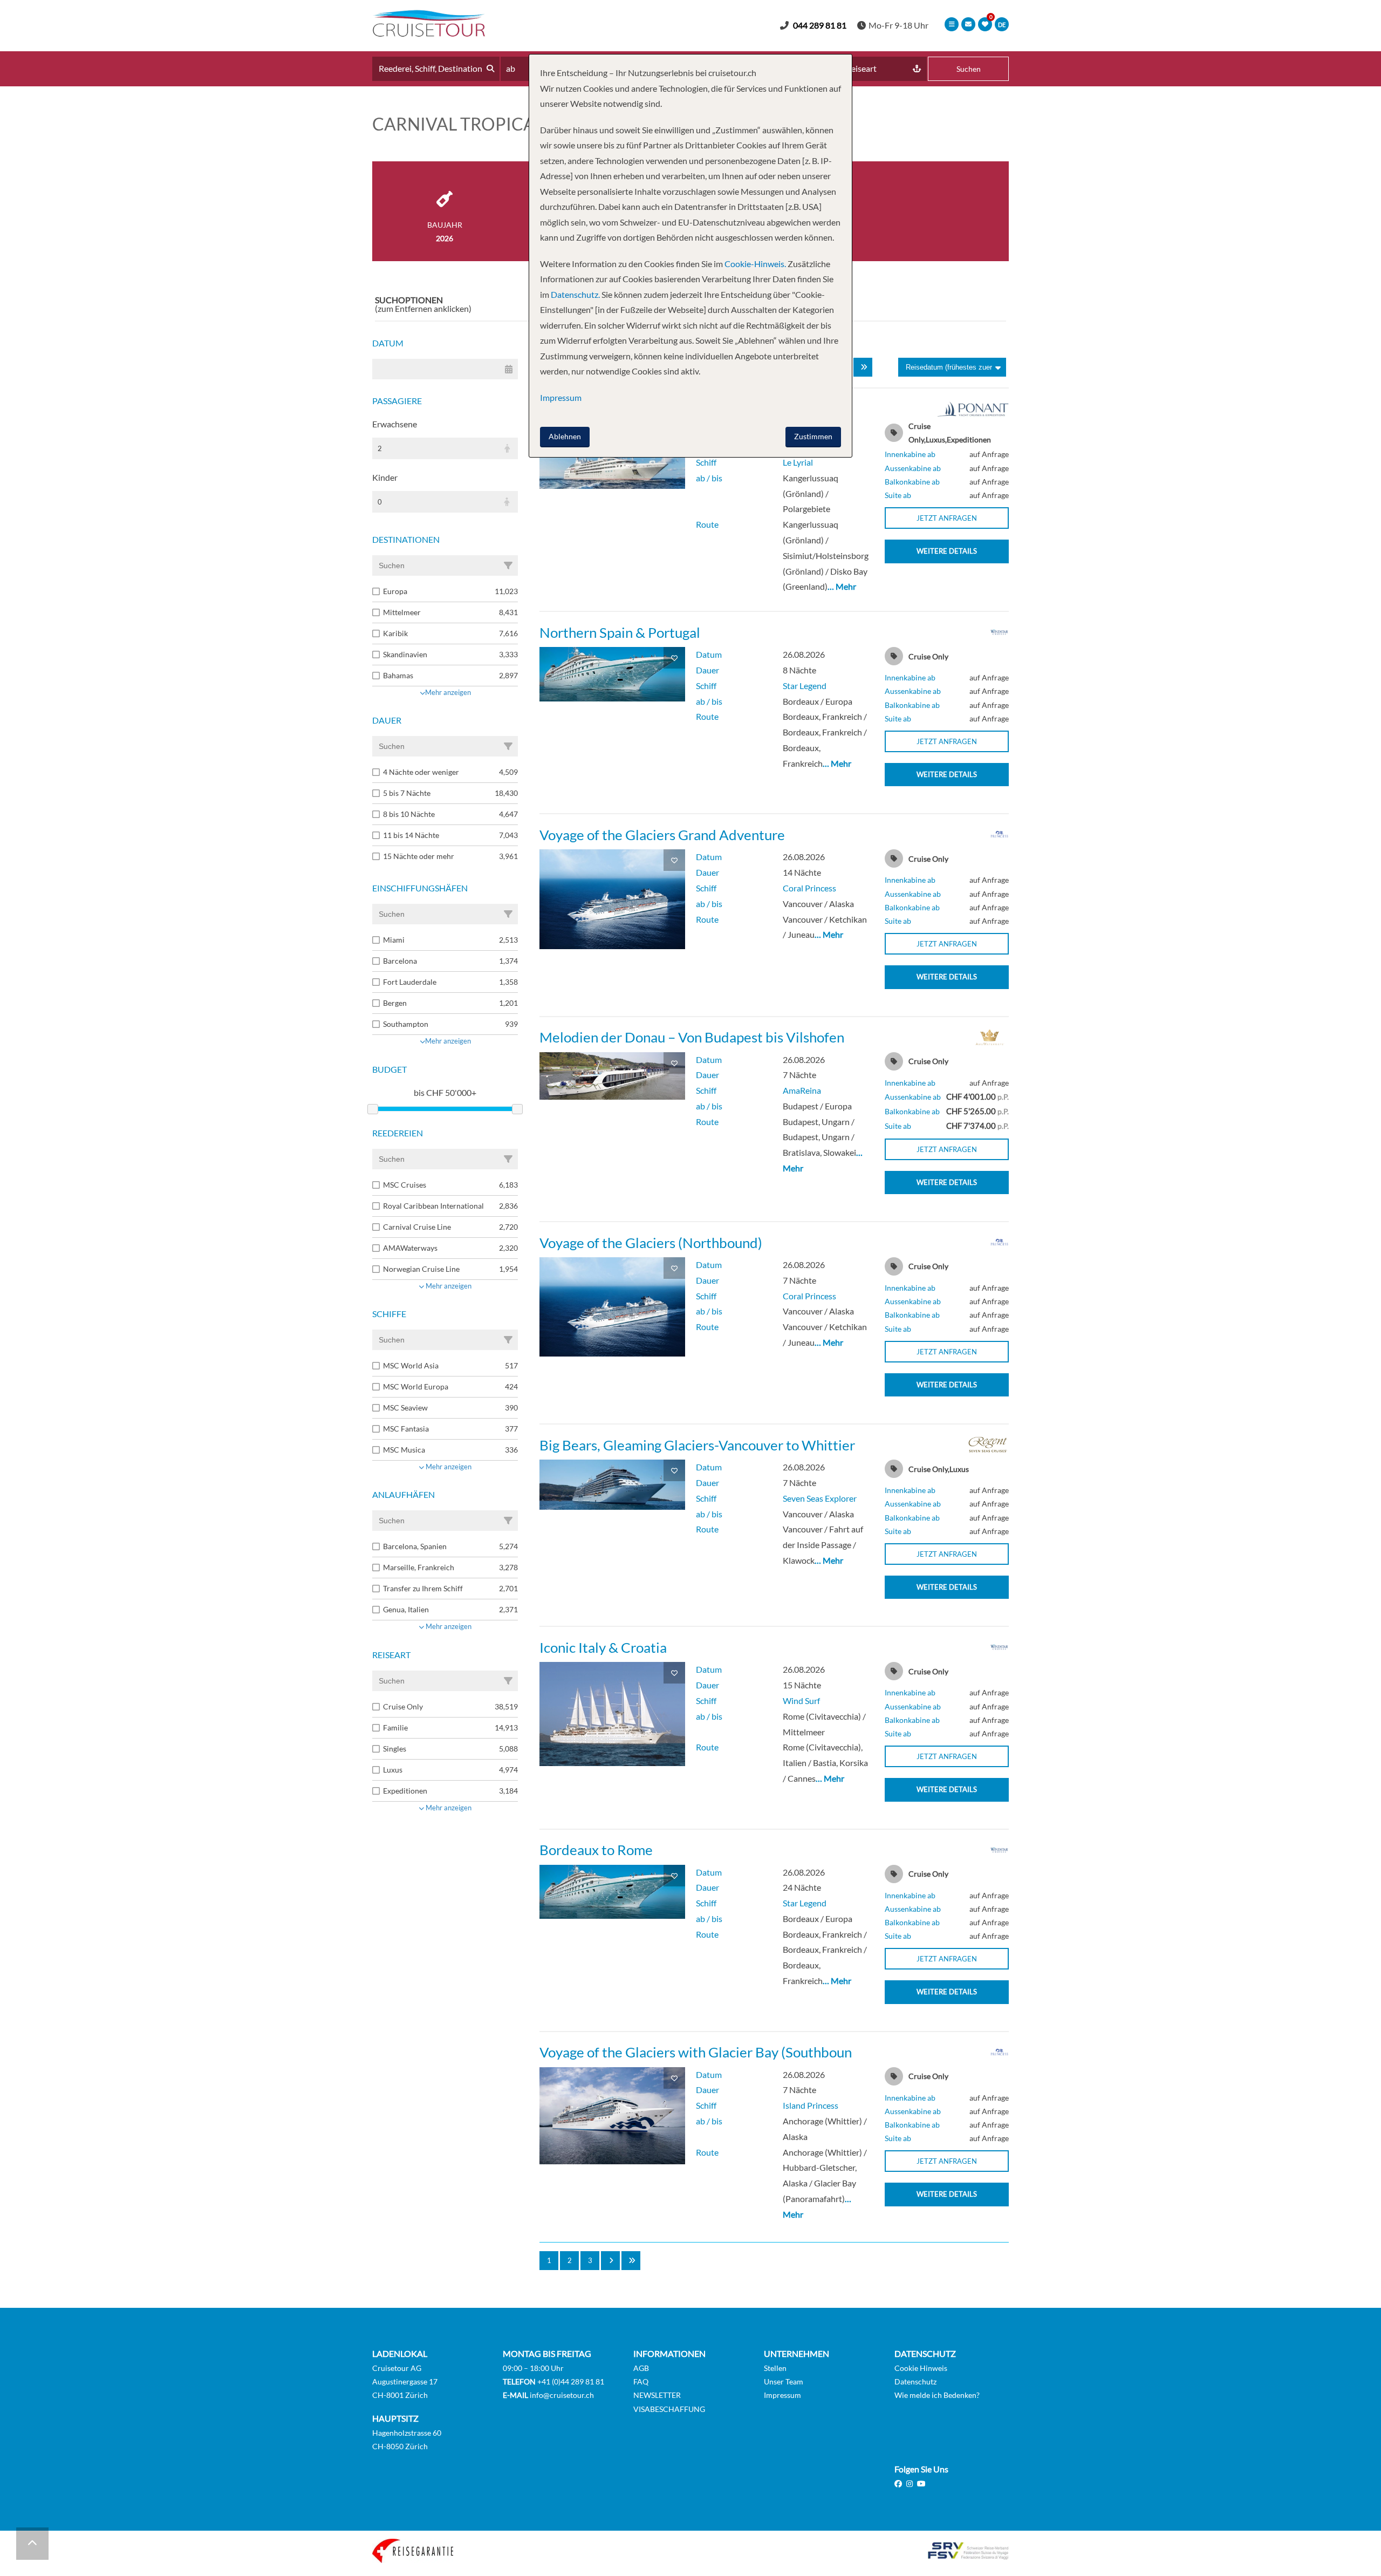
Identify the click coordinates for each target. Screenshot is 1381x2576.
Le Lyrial (798, 462)
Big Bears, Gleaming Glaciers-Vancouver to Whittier (697, 1445)
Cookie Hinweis (921, 2368)
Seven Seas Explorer (820, 1498)
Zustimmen (813, 436)
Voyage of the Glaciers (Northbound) (651, 1243)
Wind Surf (801, 1701)
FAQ (641, 2381)
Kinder (385, 477)
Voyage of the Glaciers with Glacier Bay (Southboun (696, 2052)
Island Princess (811, 2105)
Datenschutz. (575, 294)
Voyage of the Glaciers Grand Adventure (662, 835)
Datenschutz (915, 2381)
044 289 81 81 (820, 25)
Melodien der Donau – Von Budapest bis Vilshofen (692, 1037)
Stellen (775, 2368)
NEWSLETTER (657, 2395)
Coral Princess (809, 888)
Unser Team (784, 2381)
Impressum (782, 2395)
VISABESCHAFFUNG (669, 2408)
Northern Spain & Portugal (620, 632)
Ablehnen (565, 436)
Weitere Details (947, 551)
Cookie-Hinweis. (754, 264)
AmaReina (802, 1090)
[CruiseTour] (429, 33)
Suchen (969, 69)
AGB (641, 2368)
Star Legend (805, 686)
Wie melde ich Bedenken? (937, 2395)
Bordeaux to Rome (596, 1850)
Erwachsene (395, 424)
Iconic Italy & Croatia (603, 1647)
